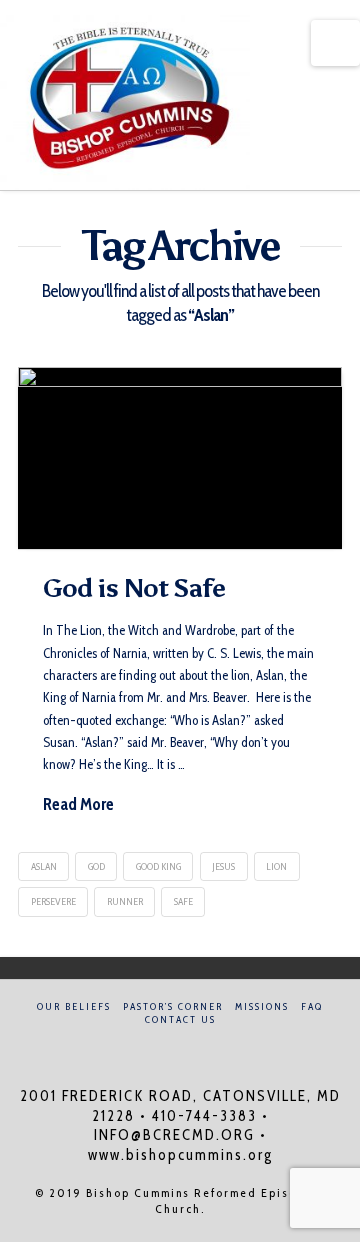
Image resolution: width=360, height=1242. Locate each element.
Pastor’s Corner (173, 1006)
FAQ (312, 1006)
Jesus (223, 866)
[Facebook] (168, 1046)
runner (125, 901)
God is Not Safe (134, 588)
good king (158, 866)
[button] (335, 43)
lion (276, 866)
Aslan (44, 866)
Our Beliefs (74, 1006)
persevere (53, 901)
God (96, 866)
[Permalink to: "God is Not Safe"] (180, 458)
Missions (262, 1006)
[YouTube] (192, 1046)
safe (183, 901)
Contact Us (180, 1019)
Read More (78, 804)
